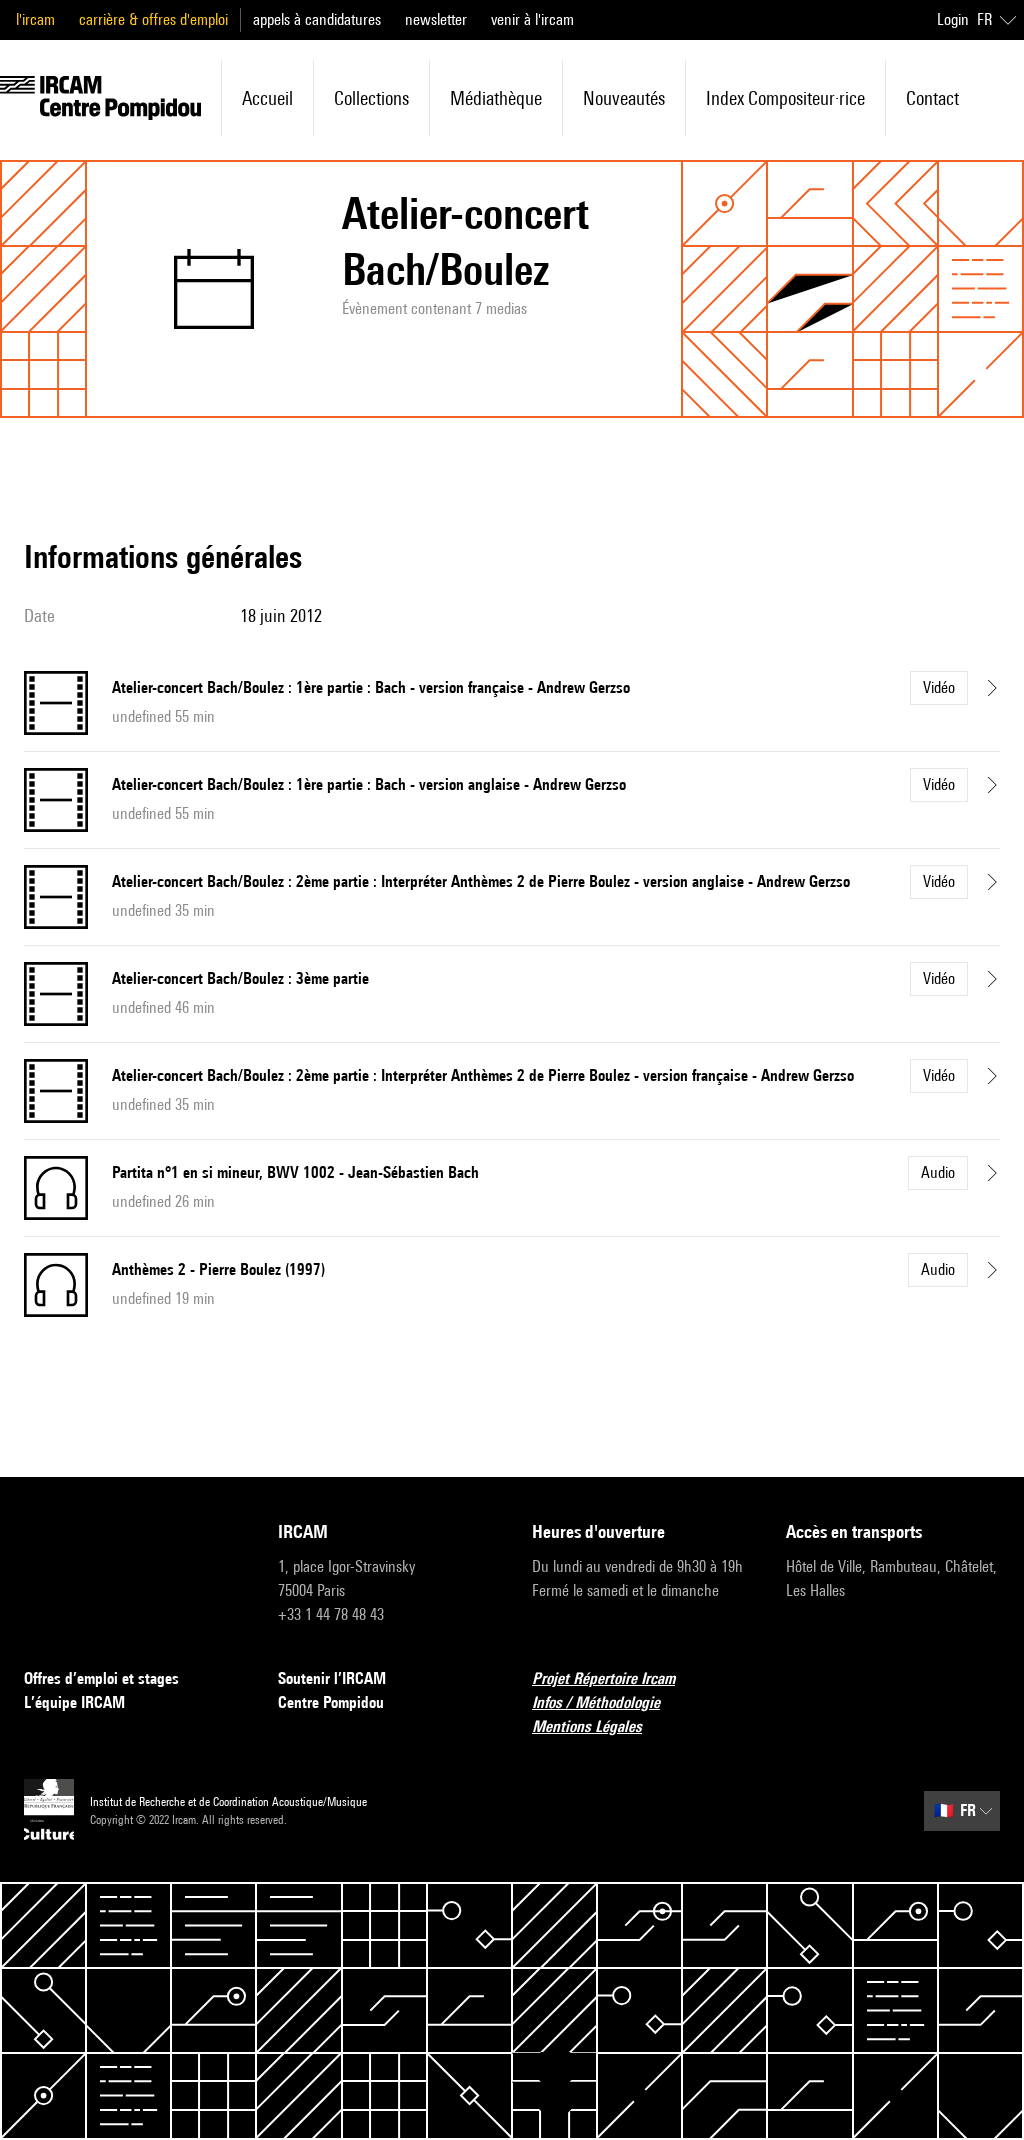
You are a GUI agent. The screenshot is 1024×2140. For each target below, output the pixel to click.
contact (932, 98)
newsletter (436, 19)
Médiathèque (496, 98)
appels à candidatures (317, 19)
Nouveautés (624, 98)
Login (953, 19)
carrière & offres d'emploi (153, 19)
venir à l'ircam (532, 19)
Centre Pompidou (331, 1702)
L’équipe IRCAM (74, 1702)
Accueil (267, 98)
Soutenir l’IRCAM (332, 1678)
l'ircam (35, 19)
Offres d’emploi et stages (101, 1678)
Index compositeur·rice (785, 98)
